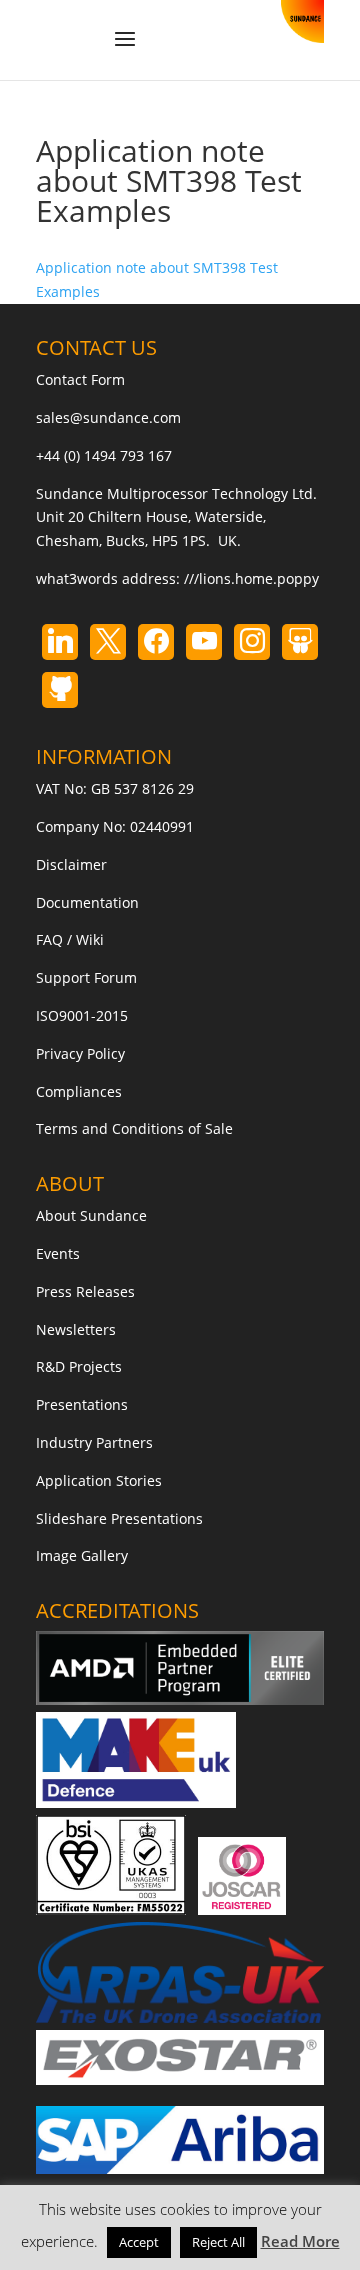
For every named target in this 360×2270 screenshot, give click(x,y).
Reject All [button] (218, 2242)
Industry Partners (94, 1442)
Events (58, 1253)
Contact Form (80, 379)
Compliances (79, 1091)
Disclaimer (71, 864)
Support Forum (86, 977)
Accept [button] (139, 2242)
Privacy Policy (80, 1053)
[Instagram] (204, 642)
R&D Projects (79, 1366)
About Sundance (91, 1215)
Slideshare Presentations (119, 1518)
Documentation (87, 902)
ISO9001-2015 (82, 1015)
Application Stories (99, 1480)
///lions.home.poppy (251, 578)
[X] (108, 642)
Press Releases (85, 1291)
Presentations (82, 1404)
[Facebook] (156, 642)
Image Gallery (82, 1555)
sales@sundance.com (108, 417)
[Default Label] (60, 642)
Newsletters (76, 1329)
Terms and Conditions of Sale (134, 1128)
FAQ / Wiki (70, 939)
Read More (300, 2241)
